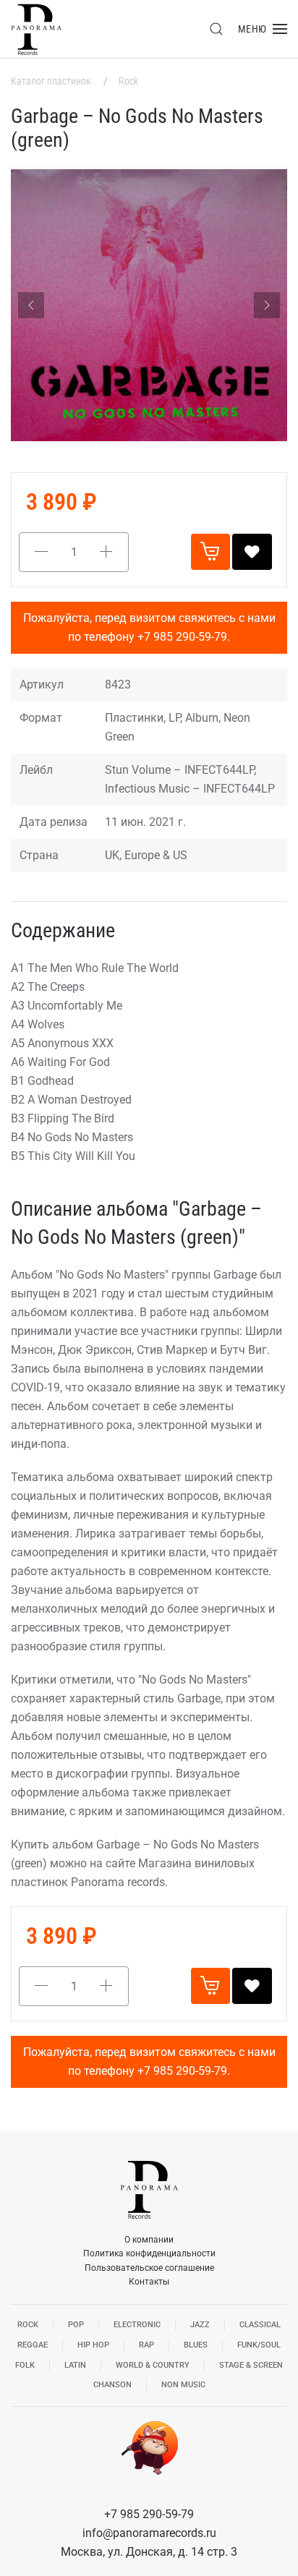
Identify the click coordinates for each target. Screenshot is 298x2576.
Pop (76, 2325)
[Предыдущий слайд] (31, 305)
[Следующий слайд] (267, 305)
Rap (146, 2345)
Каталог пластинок (52, 81)
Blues (196, 2345)
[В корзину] (210, 552)
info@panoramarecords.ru (149, 2533)
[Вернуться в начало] (36, 29)
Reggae (33, 2345)
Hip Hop (93, 2345)
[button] (216, 29)
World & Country (153, 2365)
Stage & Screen (251, 2365)
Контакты (149, 2282)
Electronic (137, 2325)
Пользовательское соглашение (149, 2268)
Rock (128, 81)
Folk (25, 2365)
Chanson (112, 2385)
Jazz (200, 2325)
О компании (149, 2240)
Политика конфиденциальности (149, 2253)
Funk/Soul (259, 2345)
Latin (75, 2365)
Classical (260, 2325)
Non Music (183, 2385)
